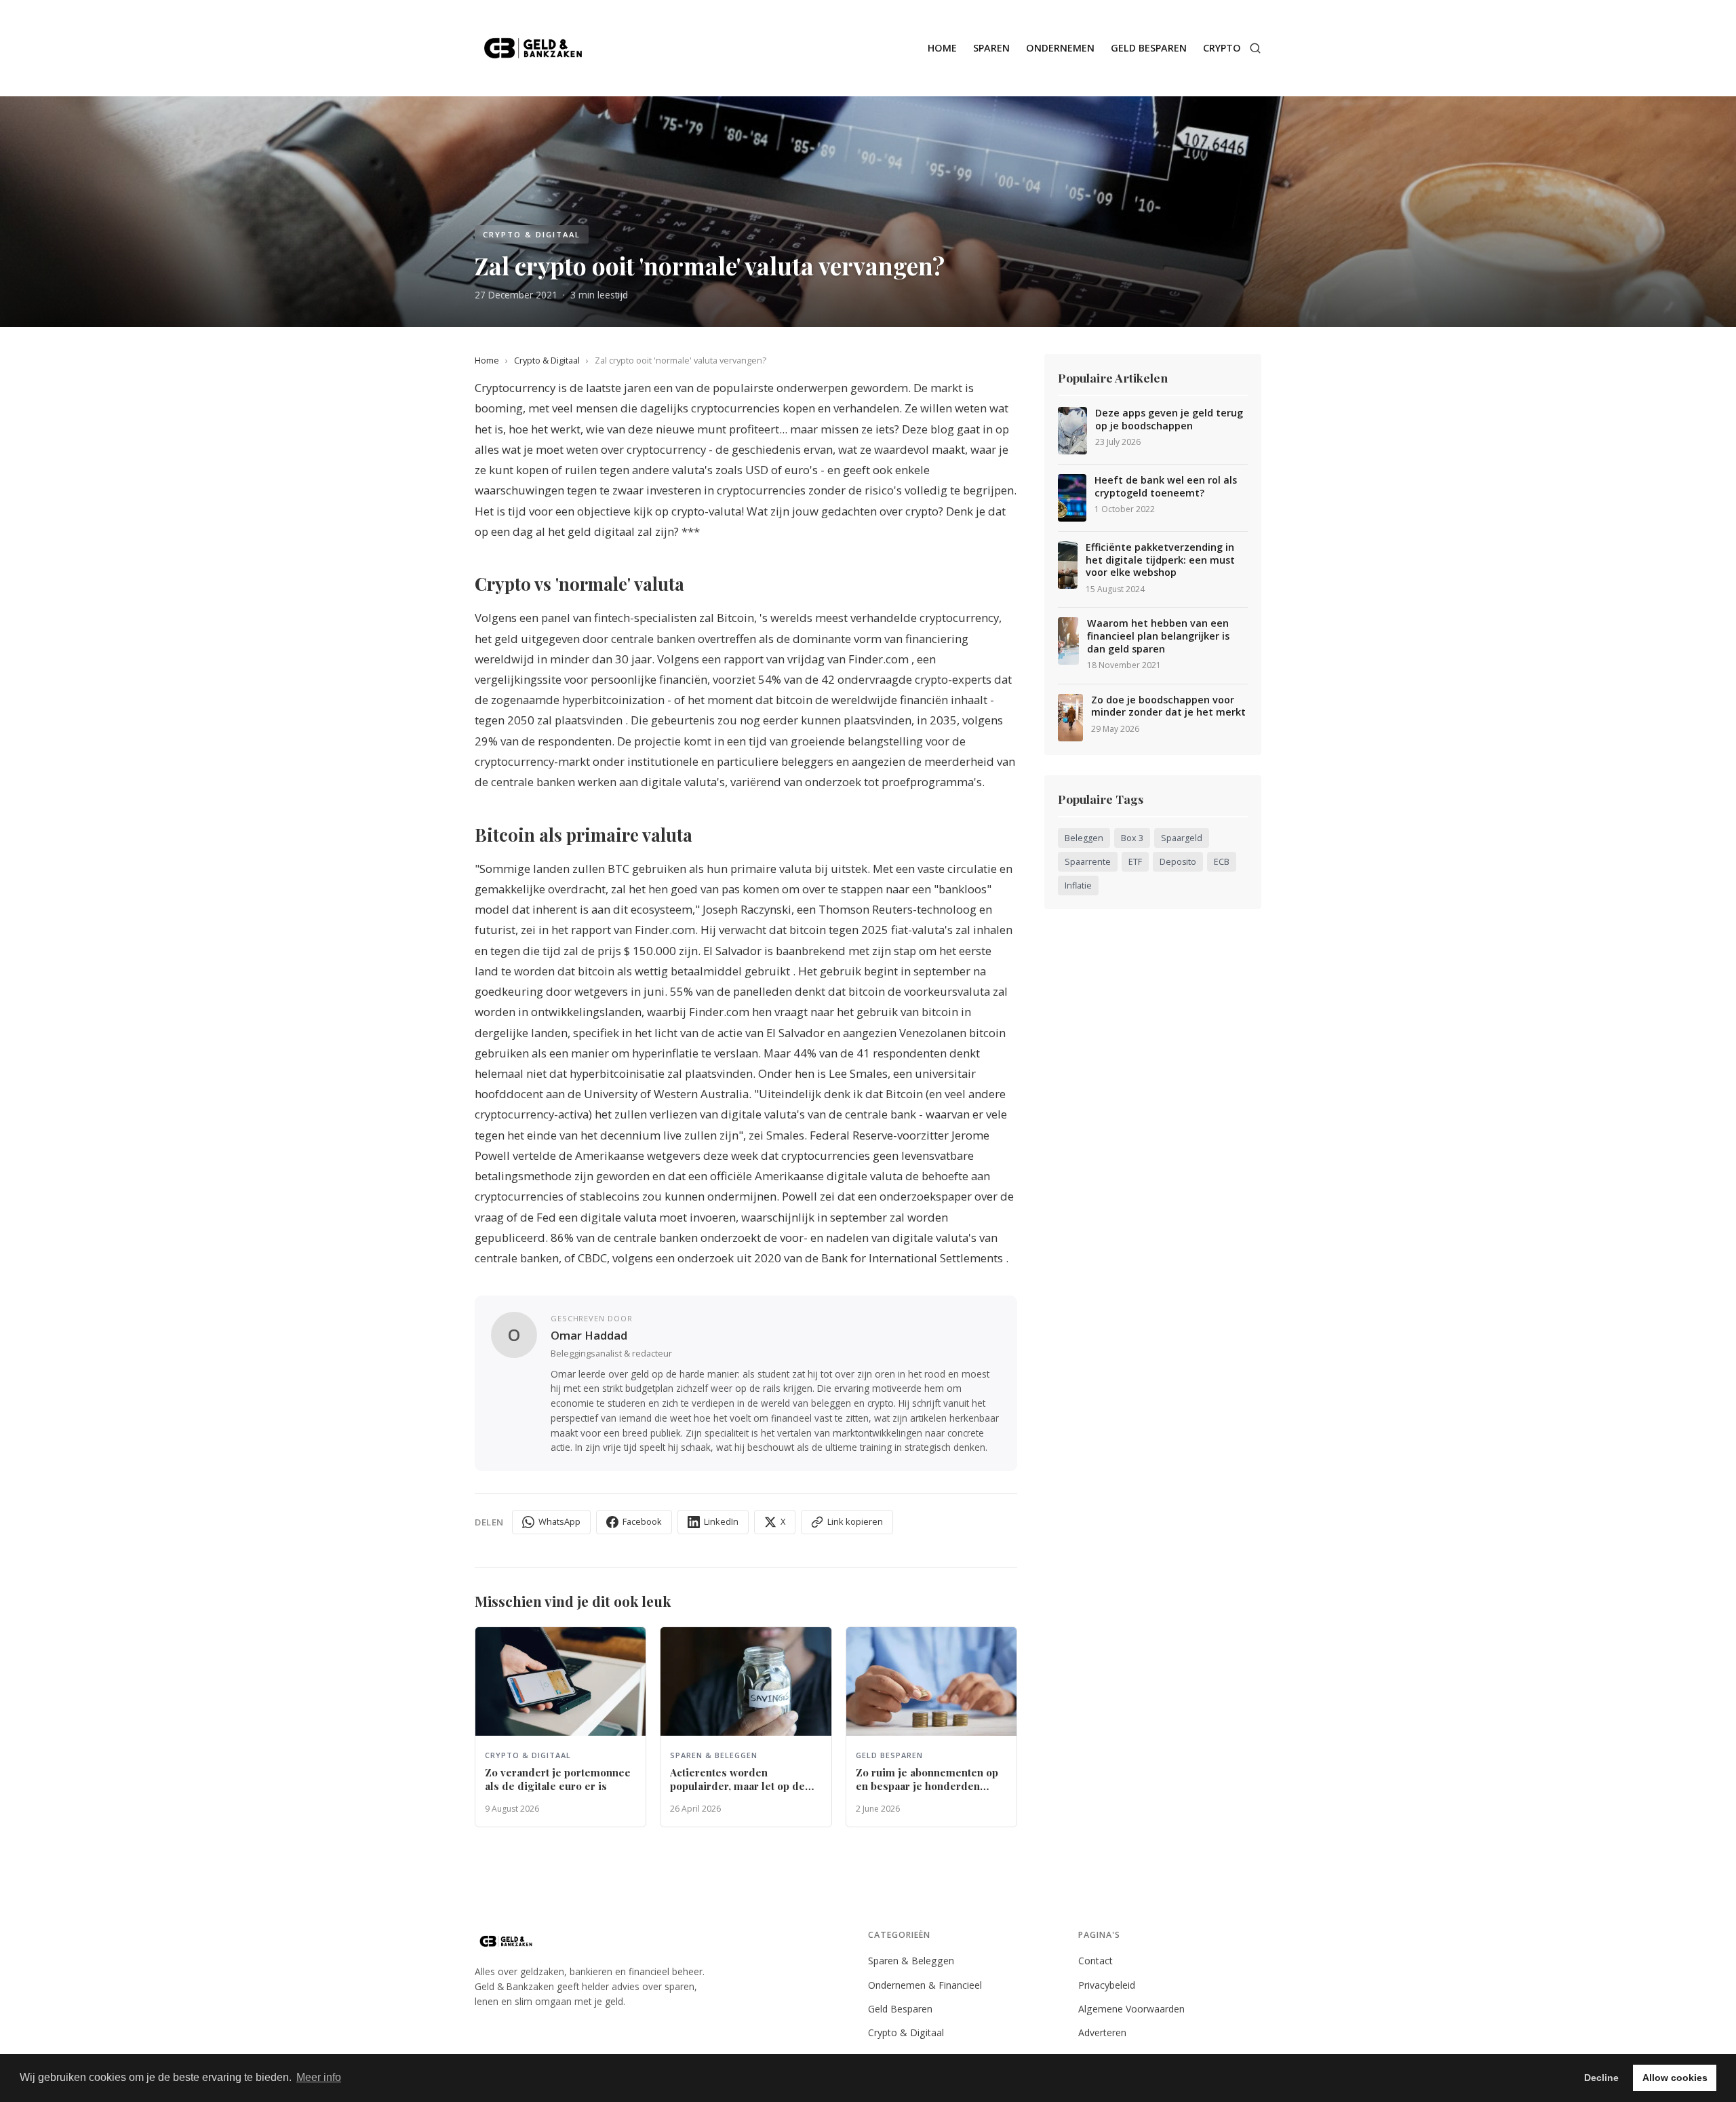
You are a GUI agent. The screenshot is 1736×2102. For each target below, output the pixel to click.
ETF (1135, 862)
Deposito (1178, 862)
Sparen (991, 48)
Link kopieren (855, 1521)
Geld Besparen (1149, 48)
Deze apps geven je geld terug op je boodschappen (1169, 420)
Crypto (1222, 48)
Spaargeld (1182, 838)
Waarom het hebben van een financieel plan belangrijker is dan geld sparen (1158, 636)
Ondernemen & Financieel (925, 1985)
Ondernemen (1060, 48)
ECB (1222, 862)
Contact (1096, 1961)
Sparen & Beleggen (911, 1961)
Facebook (642, 1521)
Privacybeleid (1107, 1985)
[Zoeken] (1255, 48)
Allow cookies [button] (1675, 2078)
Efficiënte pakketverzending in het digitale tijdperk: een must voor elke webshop (1160, 560)
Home (942, 48)
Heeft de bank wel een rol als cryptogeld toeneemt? (1166, 487)
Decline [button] (1601, 2078)
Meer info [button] (319, 2077)
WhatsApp (559, 1521)
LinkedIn (721, 1521)
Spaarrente (1088, 862)
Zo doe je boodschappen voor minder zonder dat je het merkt (1168, 706)
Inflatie (1078, 885)
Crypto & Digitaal (547, 360)
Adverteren (1102, 2032)
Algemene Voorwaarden (1131, 2009)
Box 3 (1132, 838)
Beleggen (1084, 838)
